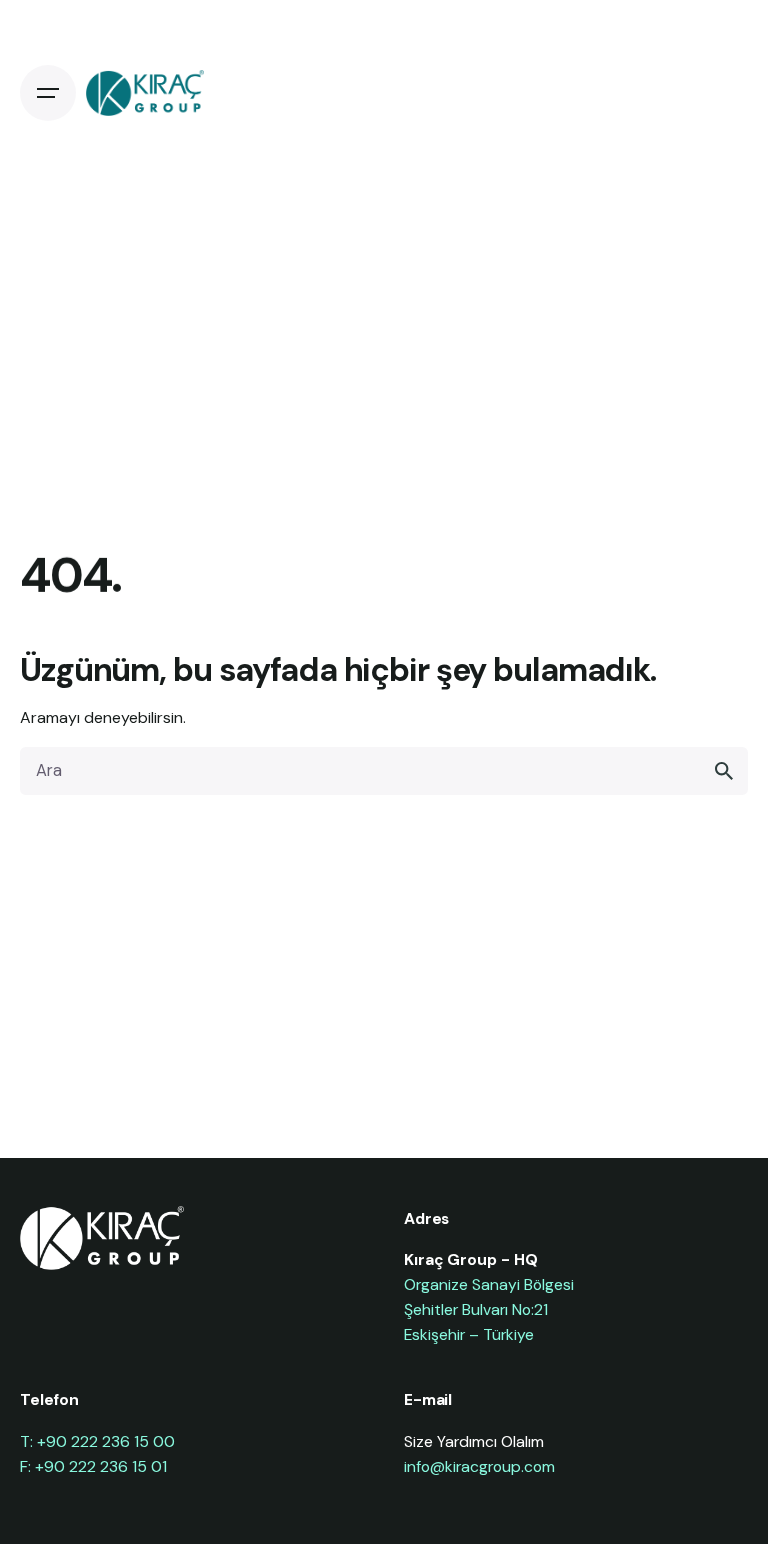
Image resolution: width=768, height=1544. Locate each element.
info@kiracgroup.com (479, 1466)
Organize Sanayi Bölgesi (489, 1284)
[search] (724, 771)
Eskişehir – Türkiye (469, 1334)
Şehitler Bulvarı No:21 (476, 1309)
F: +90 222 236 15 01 (93, 1466)
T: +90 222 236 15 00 (97, 1441)
